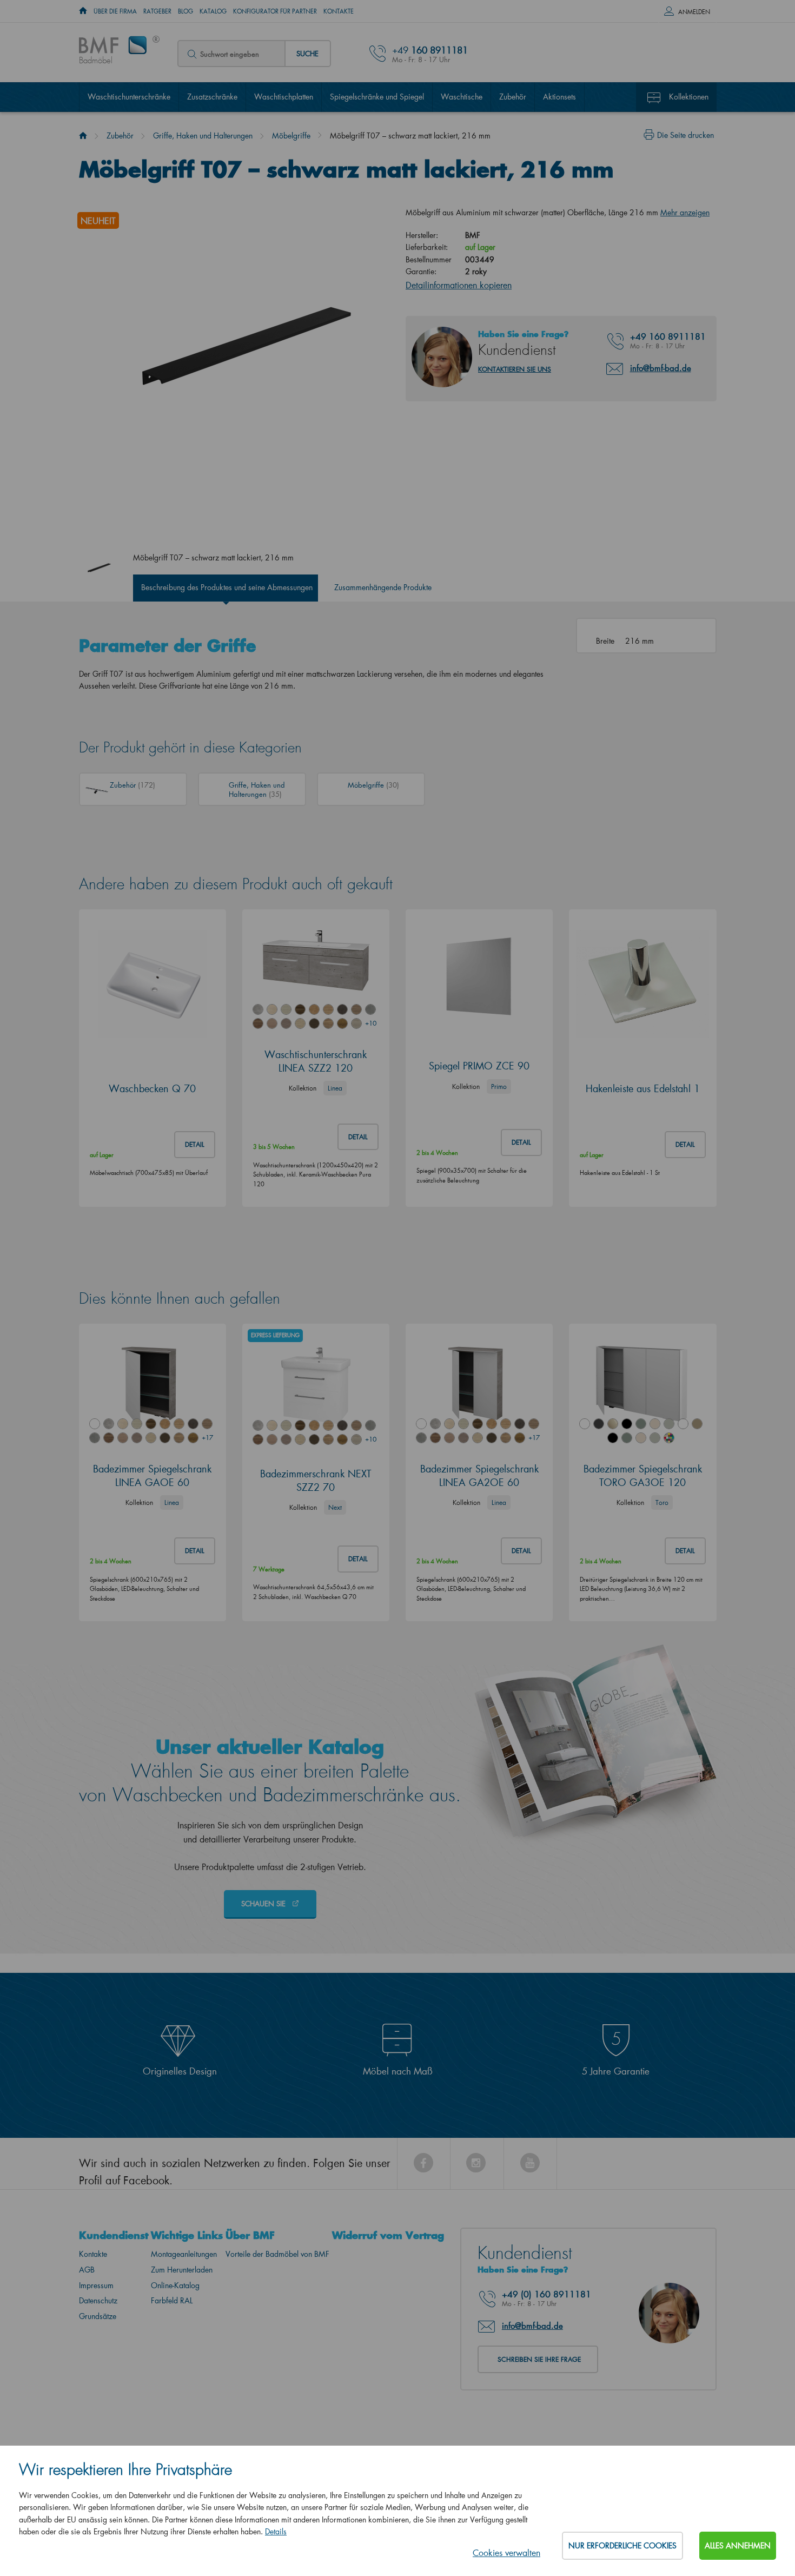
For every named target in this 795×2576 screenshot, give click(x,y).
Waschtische (462, 97)
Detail (195, 1144)
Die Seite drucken (685, 135)
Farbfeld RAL (172, 2300)
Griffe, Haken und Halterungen (203, 136)
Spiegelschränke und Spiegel (377, 97)
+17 (207, 1438)
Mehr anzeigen (685, 212)
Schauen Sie (264, 1903)
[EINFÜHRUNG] (83, 11)
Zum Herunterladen (182, 2270)
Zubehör (513, 97)
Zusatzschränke (212, 97)
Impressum (96, 2285)
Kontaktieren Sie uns (515, 369)
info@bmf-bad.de (661, 368)
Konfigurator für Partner (275, 11)
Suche (307, 53)
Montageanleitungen (184, 2254)
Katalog (213, 11)
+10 (370, 1023)
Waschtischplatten (284, 97)
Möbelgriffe (291, 136)
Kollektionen (689, 97)
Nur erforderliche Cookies (622, 2545)
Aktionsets (559, 97)
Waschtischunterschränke (129, 97)
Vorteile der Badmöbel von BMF (277, 2254)
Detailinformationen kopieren (459, 285)
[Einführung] (83, 136)
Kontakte (339, 11)
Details (276, 2531)
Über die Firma (115, 11)
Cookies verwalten (506, 2552)
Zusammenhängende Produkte (383, 587)
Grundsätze (98, 2316)
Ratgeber (157, 11)
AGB (87, 2270)
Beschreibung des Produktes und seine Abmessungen (227, 587)
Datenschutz (98, 2300)
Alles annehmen (738, 2545)
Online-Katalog (175, 2285)
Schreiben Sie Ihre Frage (539, 2359)
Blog (186, 11)
